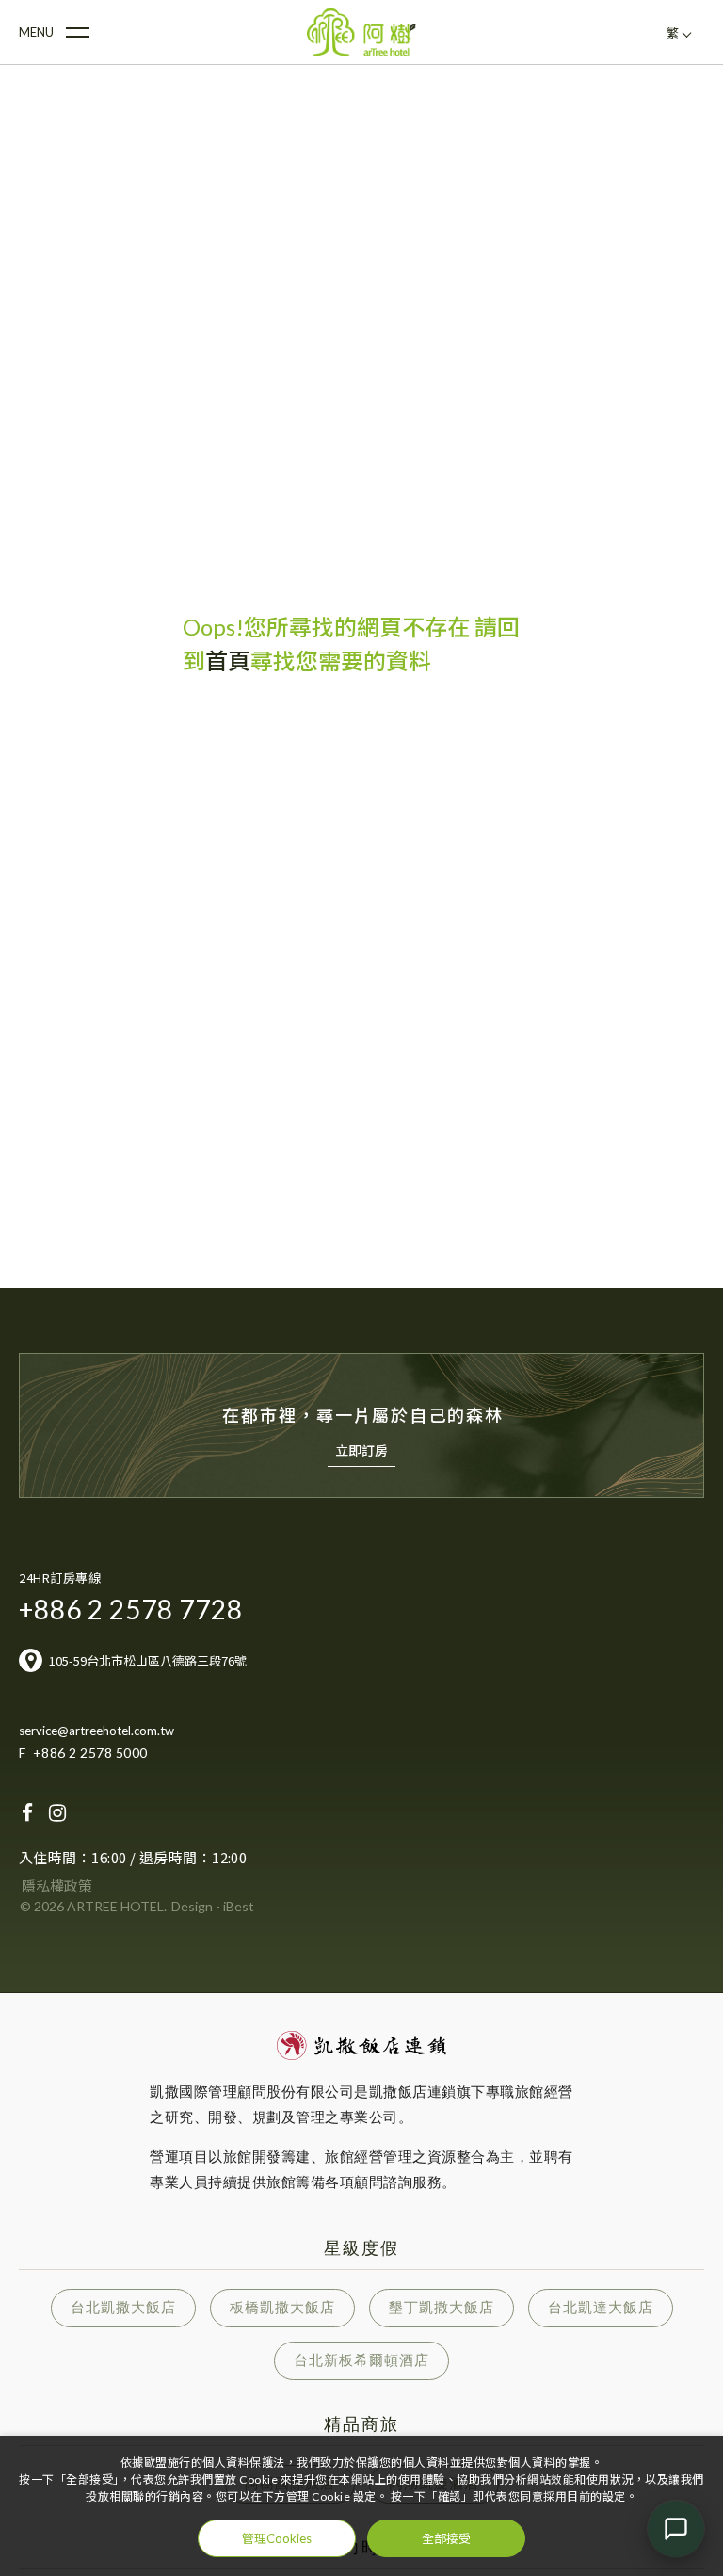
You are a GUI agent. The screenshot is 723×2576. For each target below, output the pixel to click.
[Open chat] (676, 2529)
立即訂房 (361, 1450)
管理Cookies (277, 2538)
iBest (239, 1906)
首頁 (228, 660)
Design (192, 1906)
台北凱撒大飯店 (123, 2307)
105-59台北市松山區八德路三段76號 (148, 1660)
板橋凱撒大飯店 (282, 2307)
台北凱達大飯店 (601, 2307)
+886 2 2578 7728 (131, 1609)
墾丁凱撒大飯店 (442, 2307)
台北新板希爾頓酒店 (361, 2360)
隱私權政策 (57, 1886)
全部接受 (446, 2538)
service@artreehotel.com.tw (96, 1731)
